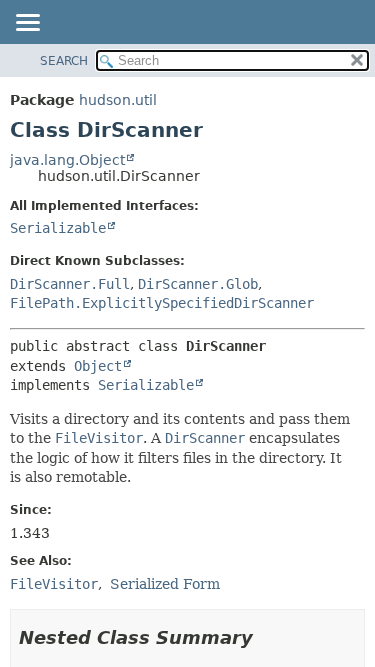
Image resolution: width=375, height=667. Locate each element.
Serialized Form (165, 584)
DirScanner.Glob (198, 284)
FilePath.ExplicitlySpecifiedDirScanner (162, 303)
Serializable (58, 228)
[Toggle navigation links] (27, 24)
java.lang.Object (67, 160)
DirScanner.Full (70, 284)
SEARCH (64, 61)
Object (98, 366)
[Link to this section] (267, 637)
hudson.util (118, 100)
